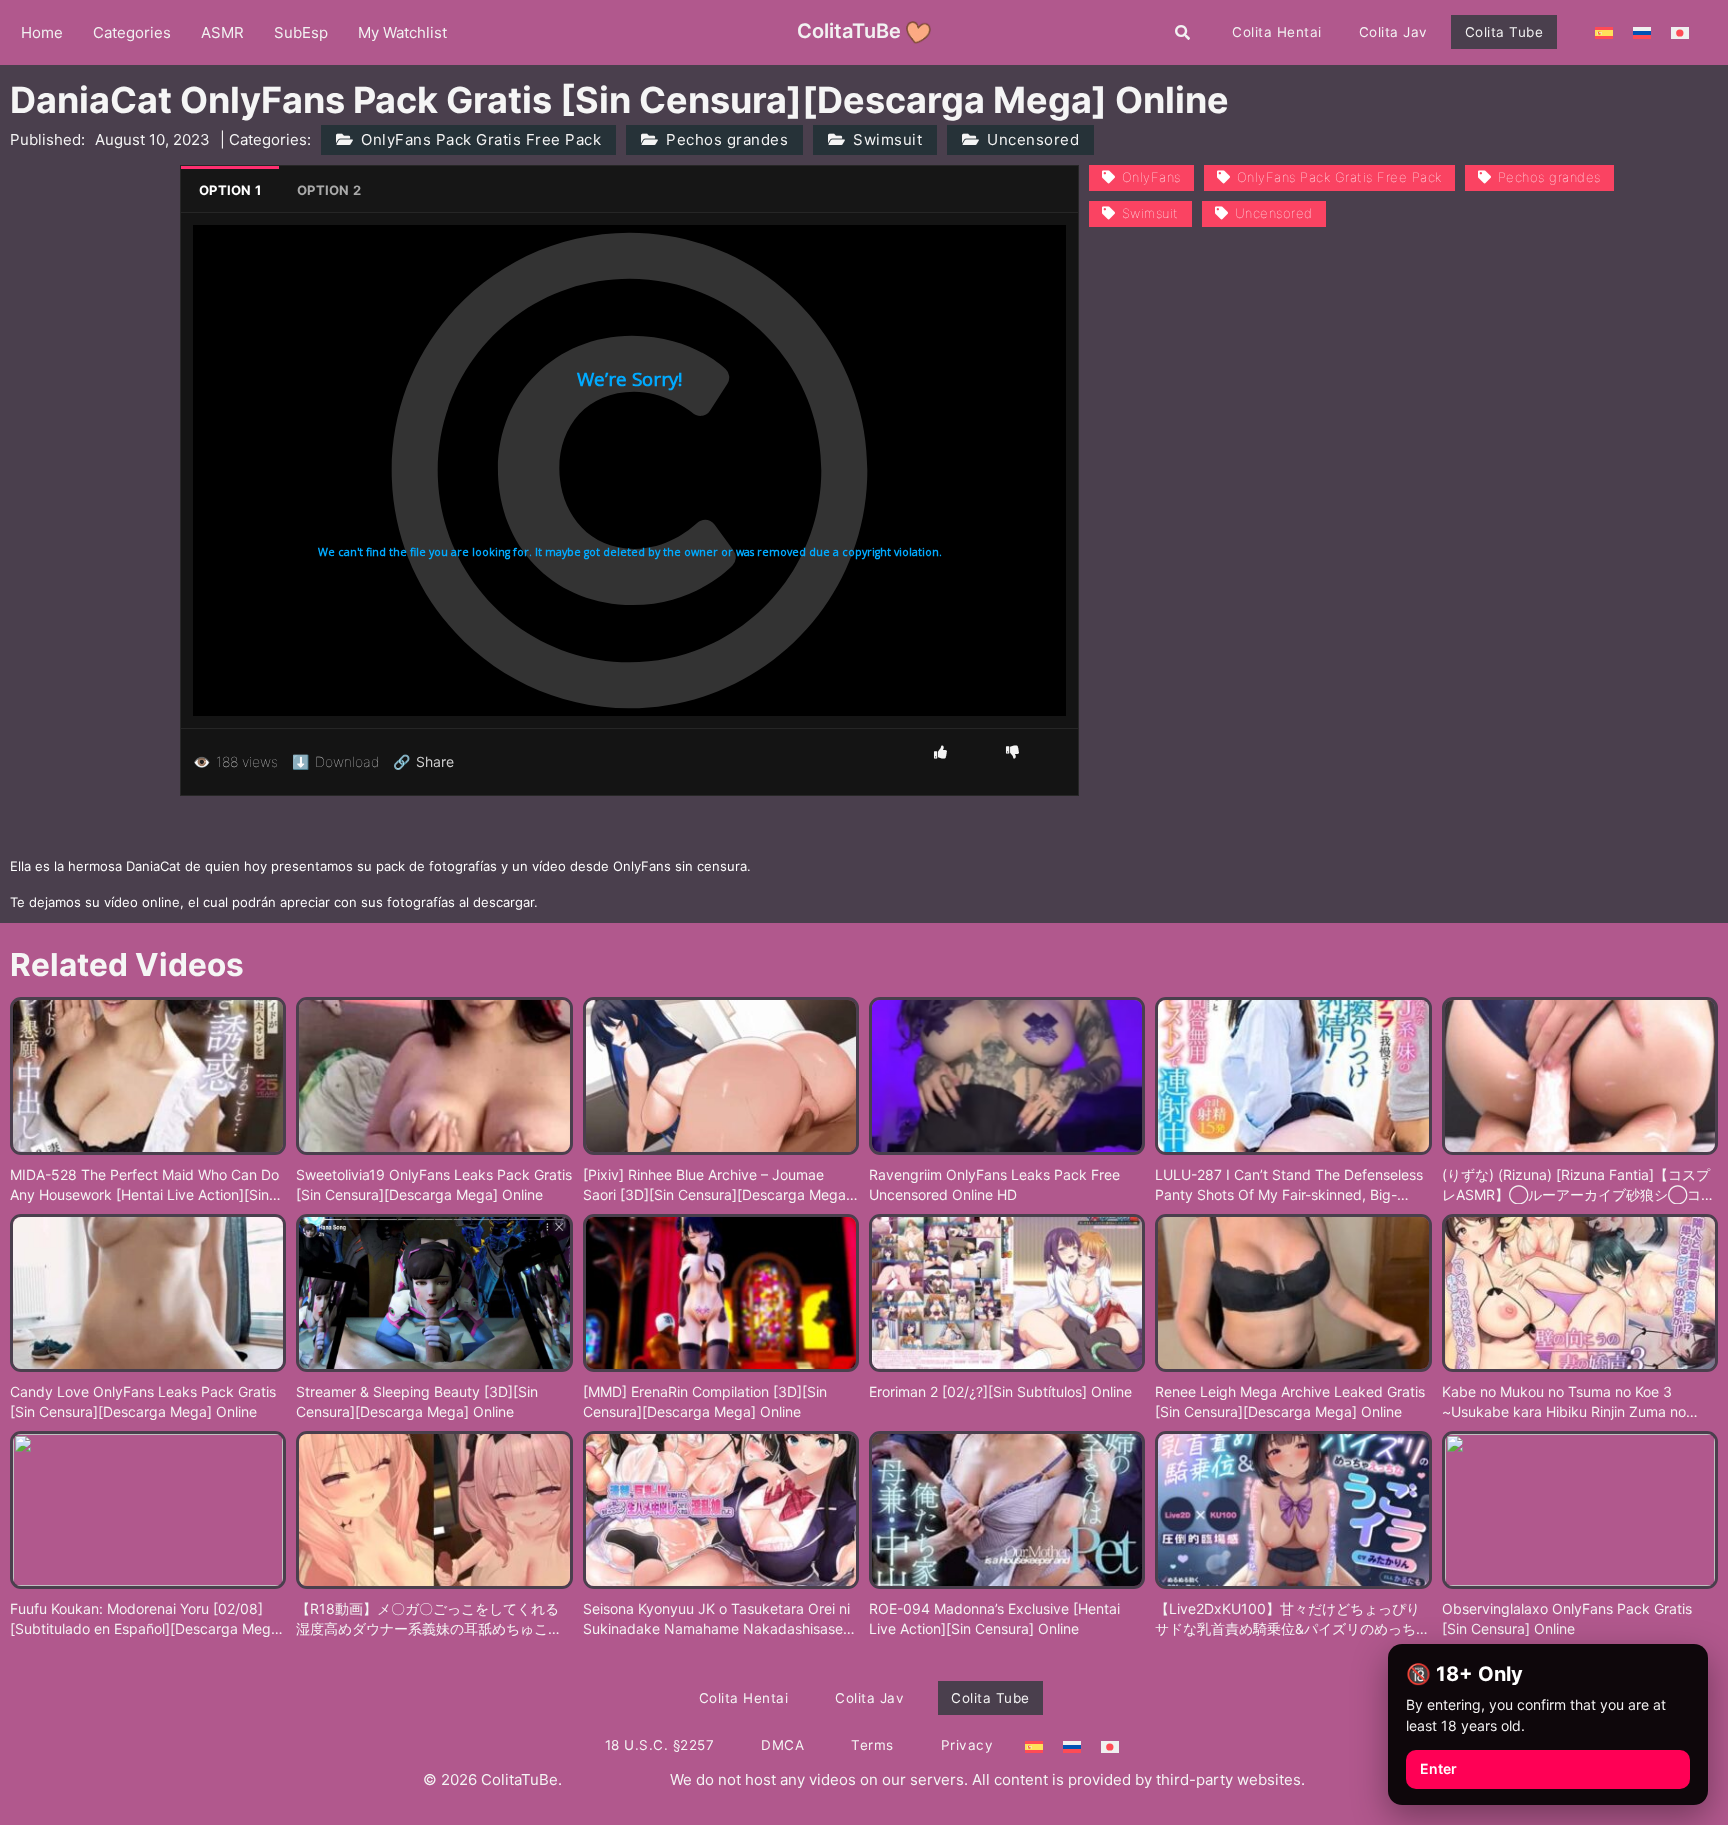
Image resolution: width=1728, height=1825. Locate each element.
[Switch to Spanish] (1604, 32)
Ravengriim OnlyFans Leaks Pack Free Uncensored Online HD (994, 1184)
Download (335, 761)
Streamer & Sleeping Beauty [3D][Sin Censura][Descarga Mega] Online (417, 1401)
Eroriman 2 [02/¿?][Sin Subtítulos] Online (1000, 1391)
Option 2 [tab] (329, 190)
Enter (1438, 1768)
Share (423, 762)
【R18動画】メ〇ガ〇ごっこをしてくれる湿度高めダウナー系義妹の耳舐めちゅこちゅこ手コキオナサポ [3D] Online (429, 1619)
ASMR (222, 32)
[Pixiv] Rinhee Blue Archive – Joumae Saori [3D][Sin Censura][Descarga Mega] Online (717, 1185)
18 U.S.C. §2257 (660, 1745)
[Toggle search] (1183, 32)
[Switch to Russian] (1642, 32)
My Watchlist (402, 32)
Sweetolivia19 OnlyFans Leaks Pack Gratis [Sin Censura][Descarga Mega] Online (434, 1184)
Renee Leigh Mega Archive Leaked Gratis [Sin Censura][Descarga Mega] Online (1290, 1401)
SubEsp (301, 32)
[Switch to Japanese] (1680, 32)
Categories (132, 32)
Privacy (967, 1745)
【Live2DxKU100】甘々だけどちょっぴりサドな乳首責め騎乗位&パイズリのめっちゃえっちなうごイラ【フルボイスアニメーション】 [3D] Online (1292, 1619)
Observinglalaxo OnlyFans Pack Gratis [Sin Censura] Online (1567, 1618)
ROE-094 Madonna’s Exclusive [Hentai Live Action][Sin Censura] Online (994, 1618)
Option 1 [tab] (230, 190)
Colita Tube (1504, 32)
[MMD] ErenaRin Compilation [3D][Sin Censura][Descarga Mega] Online (705, 1401)
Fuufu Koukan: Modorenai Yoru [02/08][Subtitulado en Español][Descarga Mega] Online (147, 1619)
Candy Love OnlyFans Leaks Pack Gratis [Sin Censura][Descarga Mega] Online (143, 1401)
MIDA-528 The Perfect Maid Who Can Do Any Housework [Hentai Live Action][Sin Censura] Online (144, 1185)
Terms (872, 1745)
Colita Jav (1393, 32)
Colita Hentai (1277, 32)
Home (42, 32)
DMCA (782, 1745)
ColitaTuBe (849, 31)
